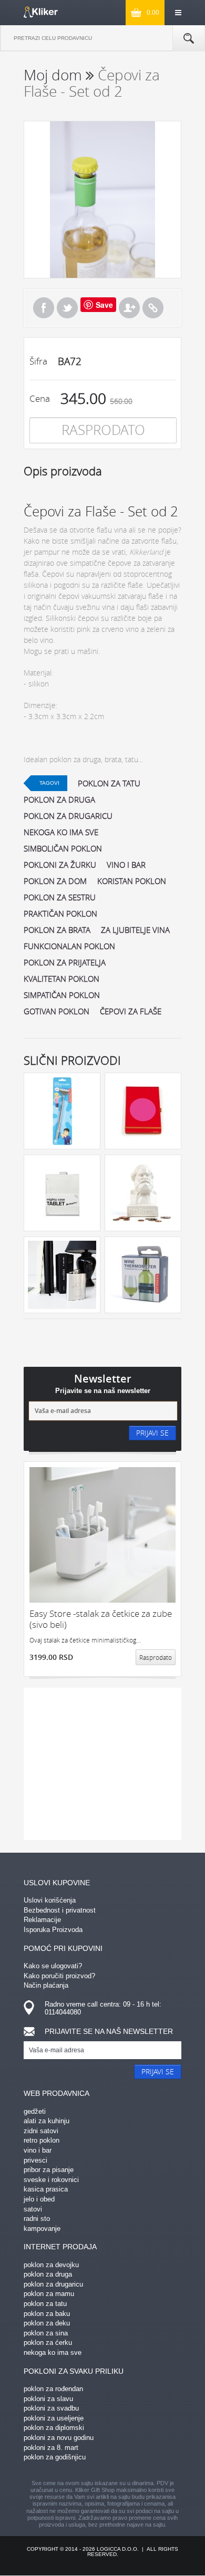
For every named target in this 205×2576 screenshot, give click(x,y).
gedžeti (35, 2111)
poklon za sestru (60, 897)
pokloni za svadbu (51, 2408)
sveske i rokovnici (51, 2180)
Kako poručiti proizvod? (59, 1976)
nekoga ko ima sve (61, 832)
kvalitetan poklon (61, 979)
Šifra (38, 361)
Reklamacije (42, 1920)
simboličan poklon (63, 848)
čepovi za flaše (131, 1011)
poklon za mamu (49, 2294)
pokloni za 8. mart (51, 2448)
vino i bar (126, 865)
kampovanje (42, 2229)
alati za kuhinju (47, 2121)
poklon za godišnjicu (55, 2457)
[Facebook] (44, 308)
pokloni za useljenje (54, 2418)
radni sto (37, 2219)
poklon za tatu (109, 783)
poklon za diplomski (54, 2428)
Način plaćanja (46, 1985)
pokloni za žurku (60, 865)
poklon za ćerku (48, 2343)
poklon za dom (55, 881)
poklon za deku (47, 2323)
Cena (40, 398)
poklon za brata (57, 930)
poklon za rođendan (53, 2389)
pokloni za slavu (48, 2399)
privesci (35, 2160)
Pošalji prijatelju (129, 308)
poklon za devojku (51, 2265)
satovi (33, 2209)
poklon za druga (59, 799)
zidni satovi (41, 2131)
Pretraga (189, 38)
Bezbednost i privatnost (60, 1910)
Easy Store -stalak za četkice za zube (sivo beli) (101, 1619)
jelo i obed (39, 2199)
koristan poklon (132, 881)
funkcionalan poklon (69, 946)
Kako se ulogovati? (53, 1966)
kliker (41, 12)
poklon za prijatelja (65, 962)
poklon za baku (47, 2314)
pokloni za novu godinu (59, 2438)
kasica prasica (46, 2189)
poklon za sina (46, 2333)
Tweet (67, 308)
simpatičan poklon (62, 995)
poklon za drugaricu (68, 816)
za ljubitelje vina (135, 930)
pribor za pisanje (49, 2170)
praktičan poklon (60, 913)
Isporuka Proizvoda (53, 1930)
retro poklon (42, 2140)
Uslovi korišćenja (50, 1900)
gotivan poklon (57, 1011)
